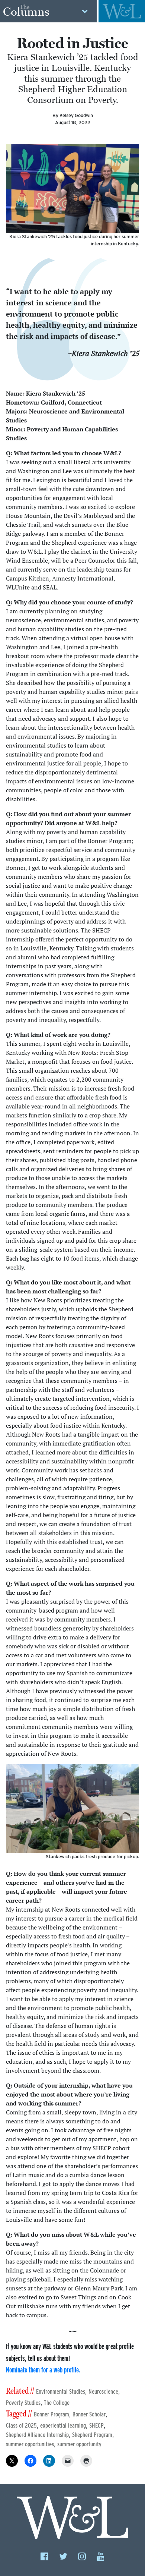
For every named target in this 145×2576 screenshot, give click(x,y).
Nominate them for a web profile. (43, 2370)
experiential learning (63, 2426)
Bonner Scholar (89, 2414)
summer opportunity (79, 2444)
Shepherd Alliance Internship (37, 2435)
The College (57, 2403)
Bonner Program (51, 2414)
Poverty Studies (23, 2403)
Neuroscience (103, 2392)
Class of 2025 (21, 2426)
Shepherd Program (92, 2435)
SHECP (96, 2426)
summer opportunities (30, 2444)
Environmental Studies (61, 2392)
